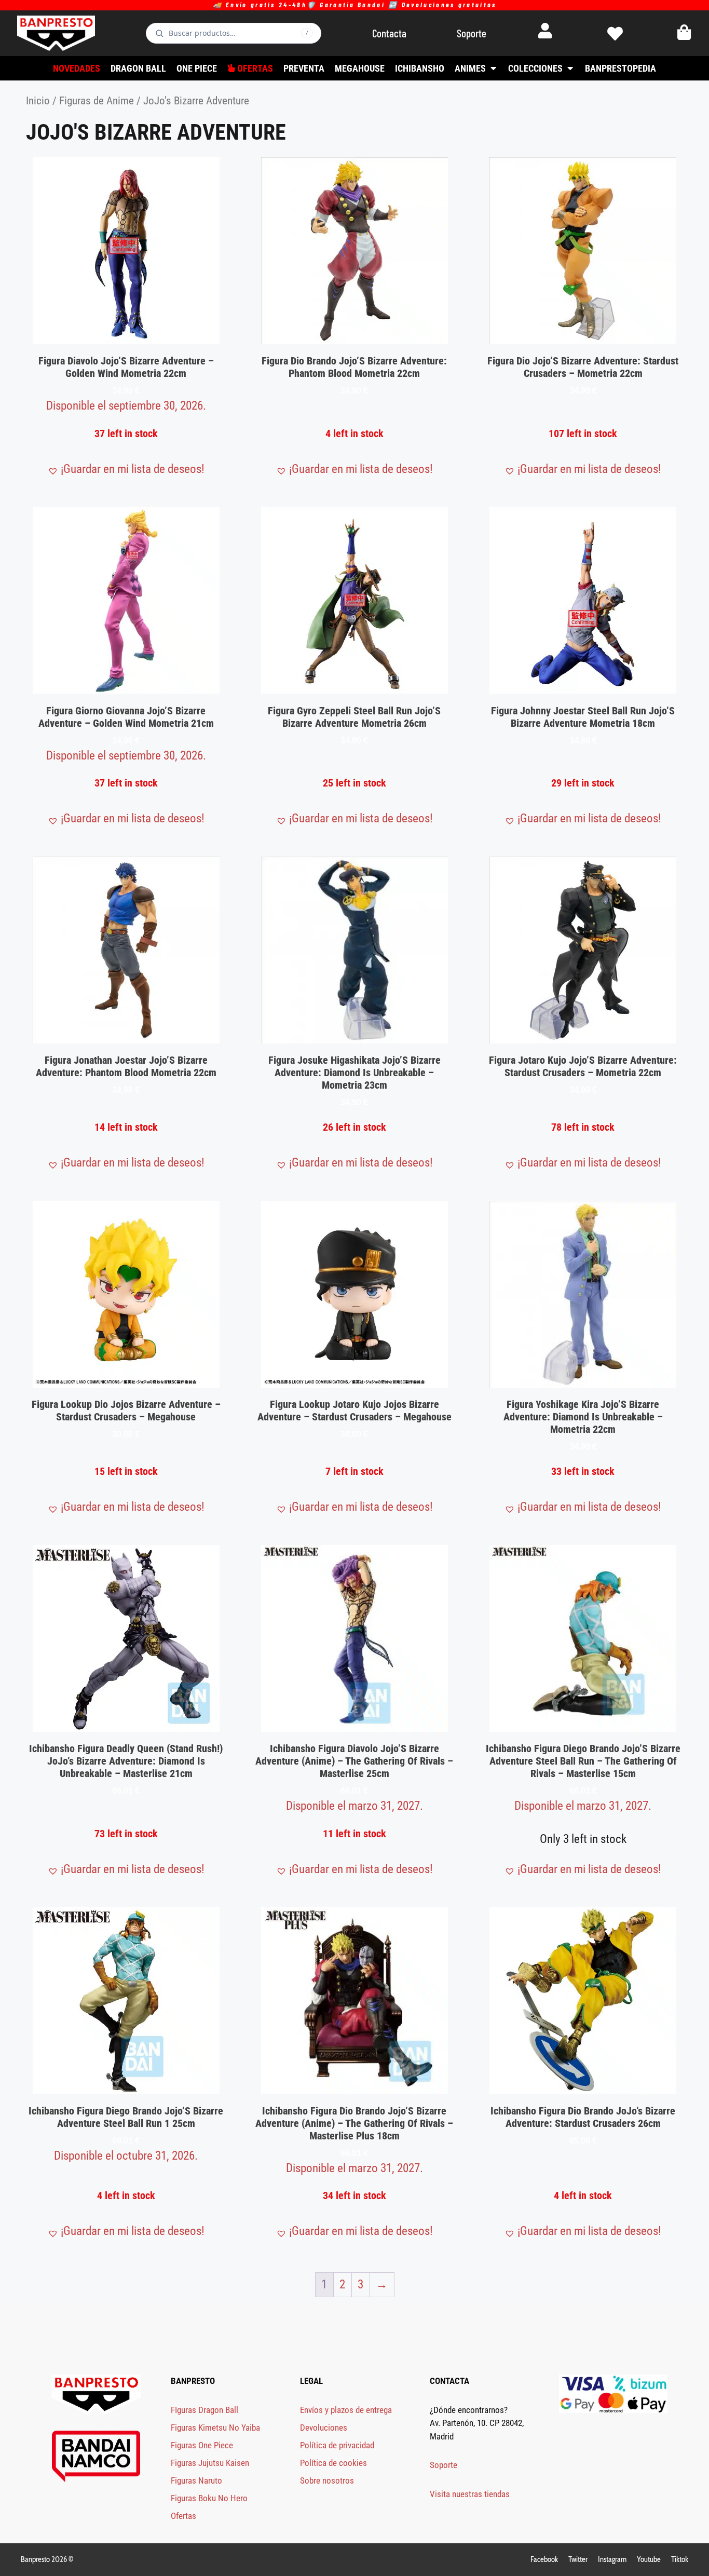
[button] (126, 470)
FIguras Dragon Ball (204, 2410)
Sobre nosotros (327, 2480)
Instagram (612, 2559)
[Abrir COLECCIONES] (570, 68)
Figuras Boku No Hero (209, 2498)
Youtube (649, 2559)
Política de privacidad (337, 2445)
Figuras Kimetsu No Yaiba (215, 2428)
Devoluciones (324, 2428)
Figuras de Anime (97, 100)
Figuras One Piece (202, 2445)
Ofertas (183, 2516)
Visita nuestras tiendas (470, 2494)
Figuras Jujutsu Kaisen (210, 2463)
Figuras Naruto (196, 2480)
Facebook (544, 2559)
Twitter (578, 2559)
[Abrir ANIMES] (493, 68)
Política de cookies (333, 2463)
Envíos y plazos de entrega (346, 2410)
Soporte (444, 2465)
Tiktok (680, 2559)
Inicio (38, 100)
